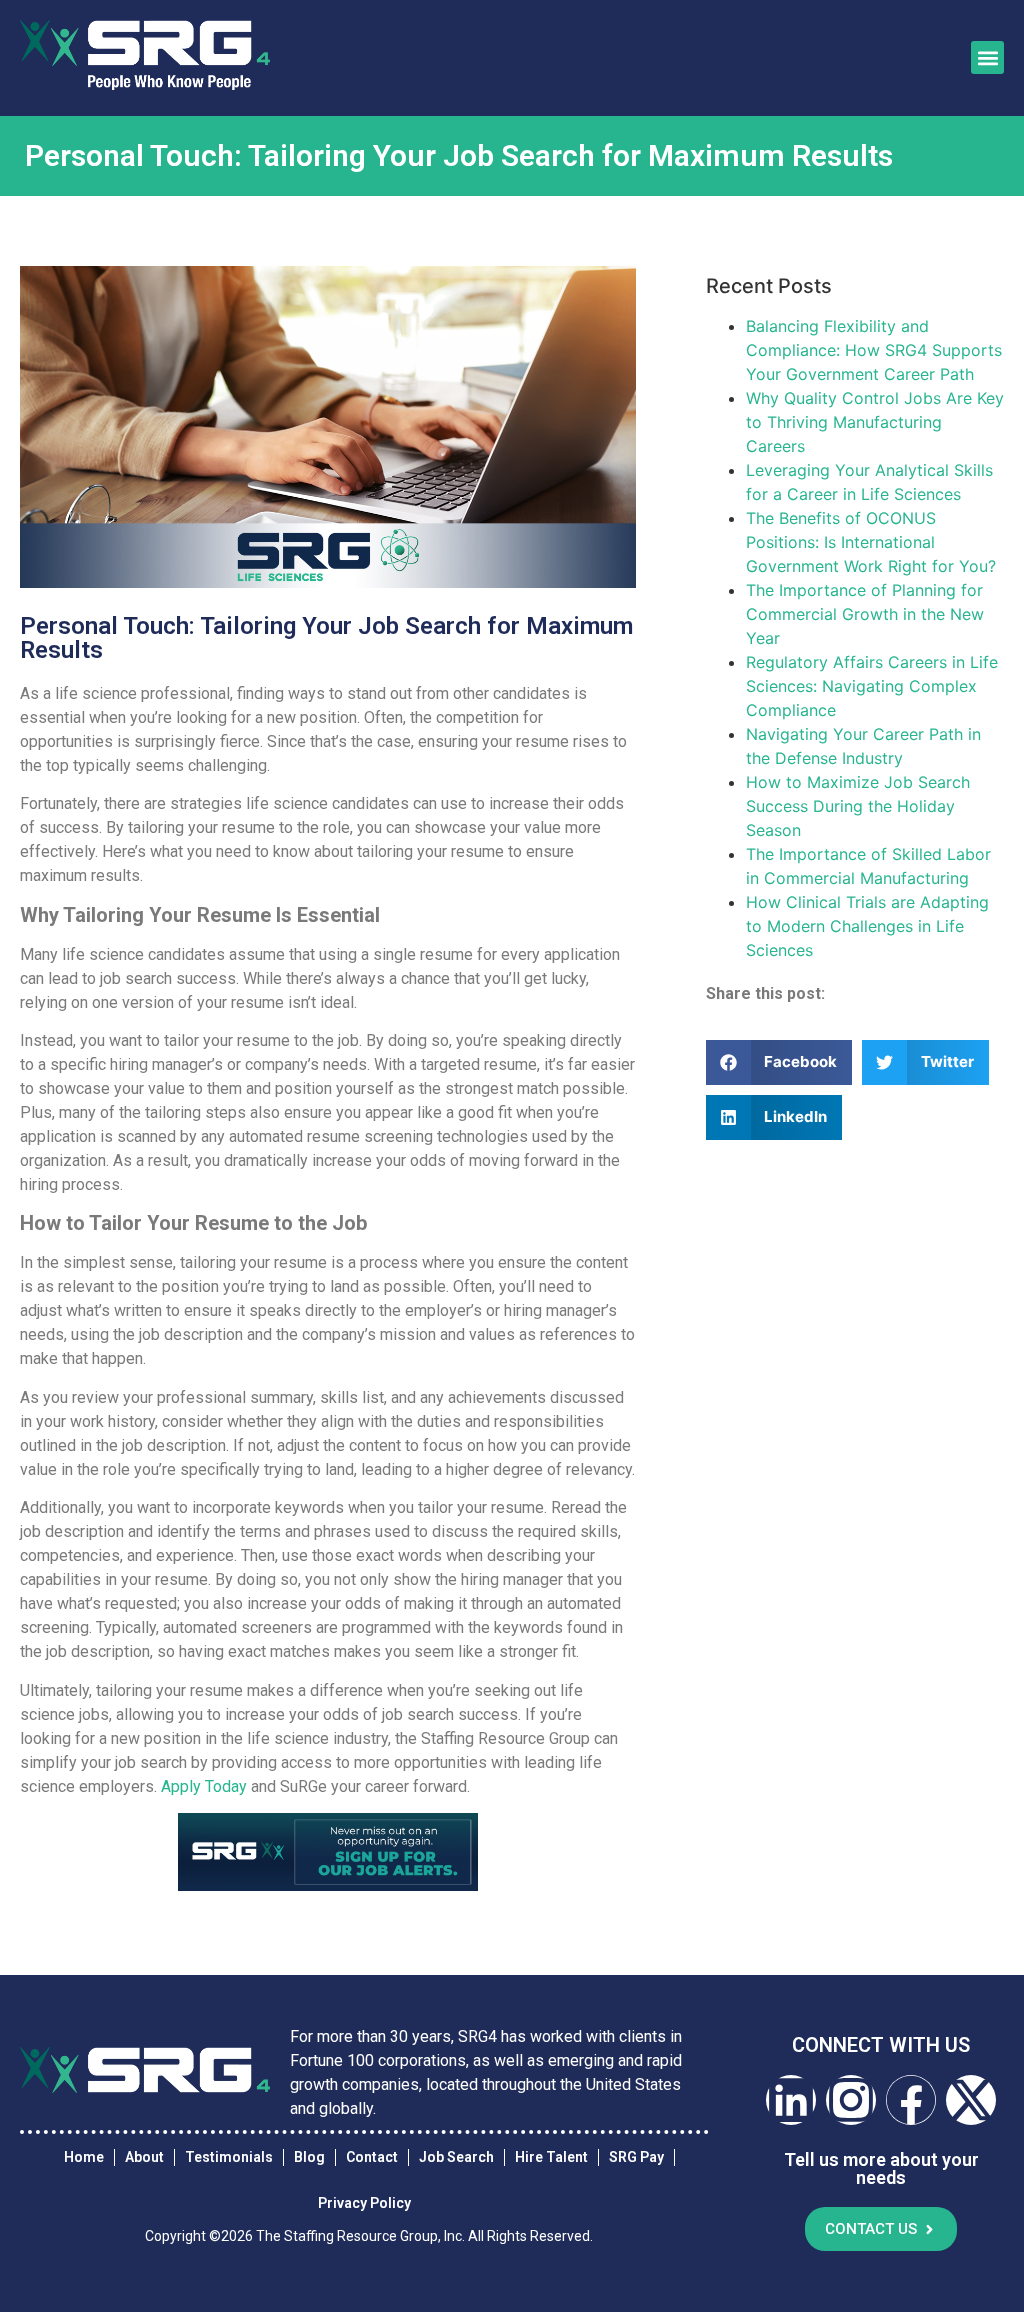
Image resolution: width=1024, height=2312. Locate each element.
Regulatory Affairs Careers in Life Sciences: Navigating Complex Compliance (872, 686)
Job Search (456, 2157)
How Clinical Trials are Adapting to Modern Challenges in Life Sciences (867, 926)
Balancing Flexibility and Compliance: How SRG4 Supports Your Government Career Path (874, 350)
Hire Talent (551, 2157)
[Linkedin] (791, 2100)
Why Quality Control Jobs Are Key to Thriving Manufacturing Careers (875, 422)
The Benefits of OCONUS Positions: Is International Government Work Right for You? (871, 542)
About (144, 2157)
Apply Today (204, 1786)
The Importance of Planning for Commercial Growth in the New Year (865, 614)
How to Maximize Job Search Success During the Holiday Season (858, 806)
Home (84, 2157)
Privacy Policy (364, 2203)
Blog (309, 2157)
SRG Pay (636, 2157)
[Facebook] (911, 2100)
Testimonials (229, 2157)
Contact (372, 2157)
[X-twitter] (971, 2100)
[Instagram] (851, 2100)
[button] (987, 57)
